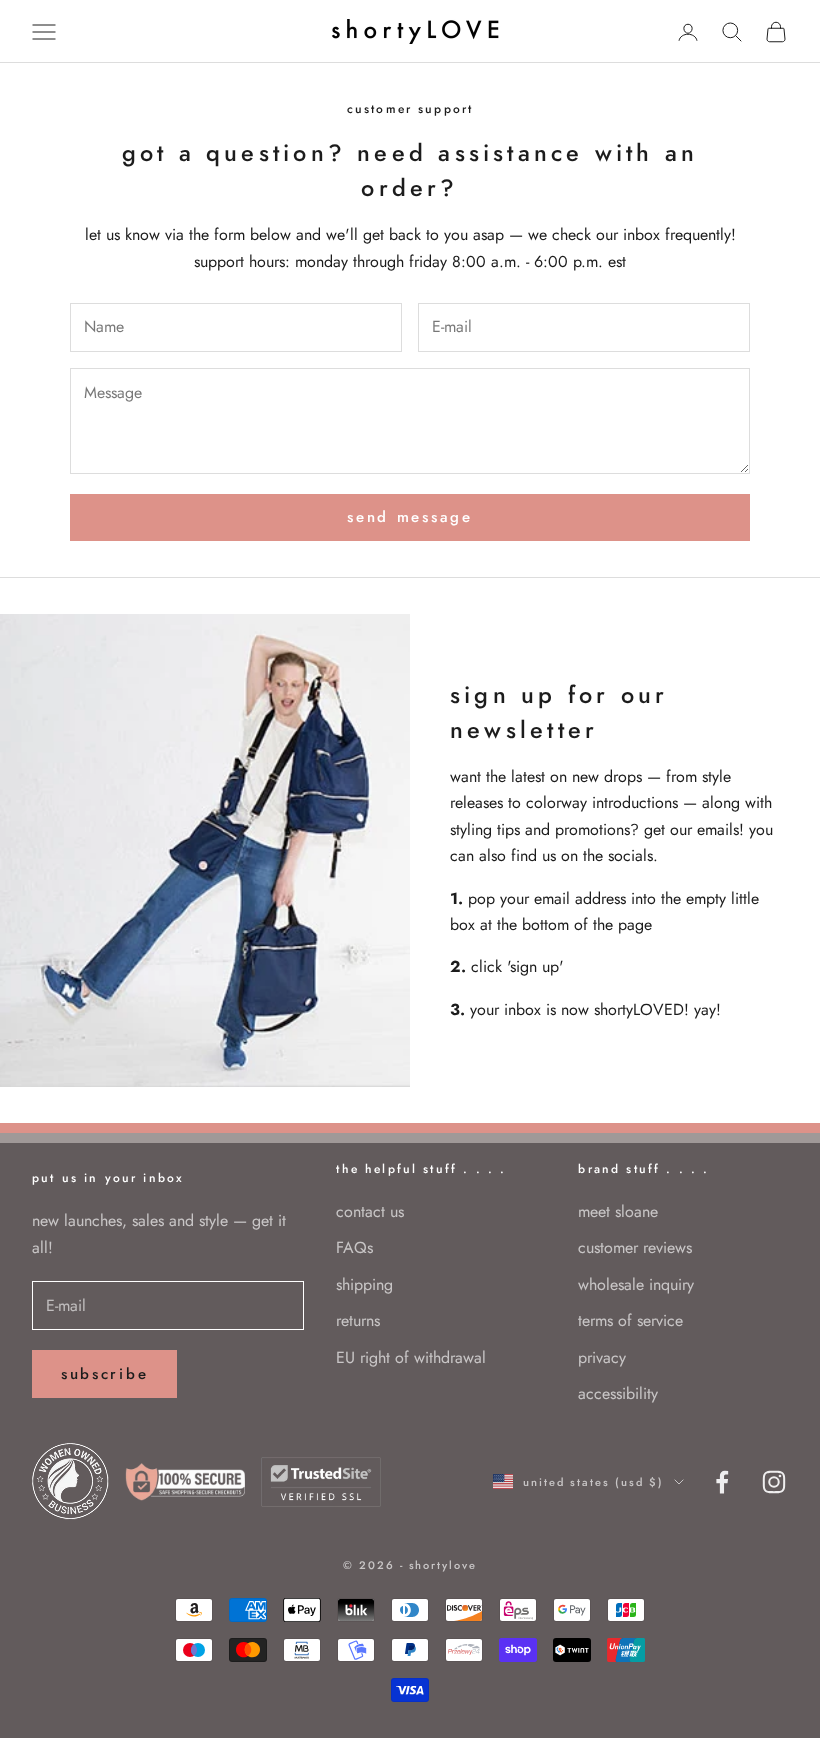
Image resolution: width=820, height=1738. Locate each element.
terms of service (630, 1320)
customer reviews (635, 1247)
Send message (409, 517)
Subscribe (104, 1374)
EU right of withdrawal (411, 1357)
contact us (370, 1211)
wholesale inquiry (636, 1284)
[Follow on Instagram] (774, 1482)
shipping (364, 1284)
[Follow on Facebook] (722, 1482)
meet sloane (618, 1211)
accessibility (618, 1393)
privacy (602, 1357)
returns (358, 1320)
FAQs (354, 1247)
